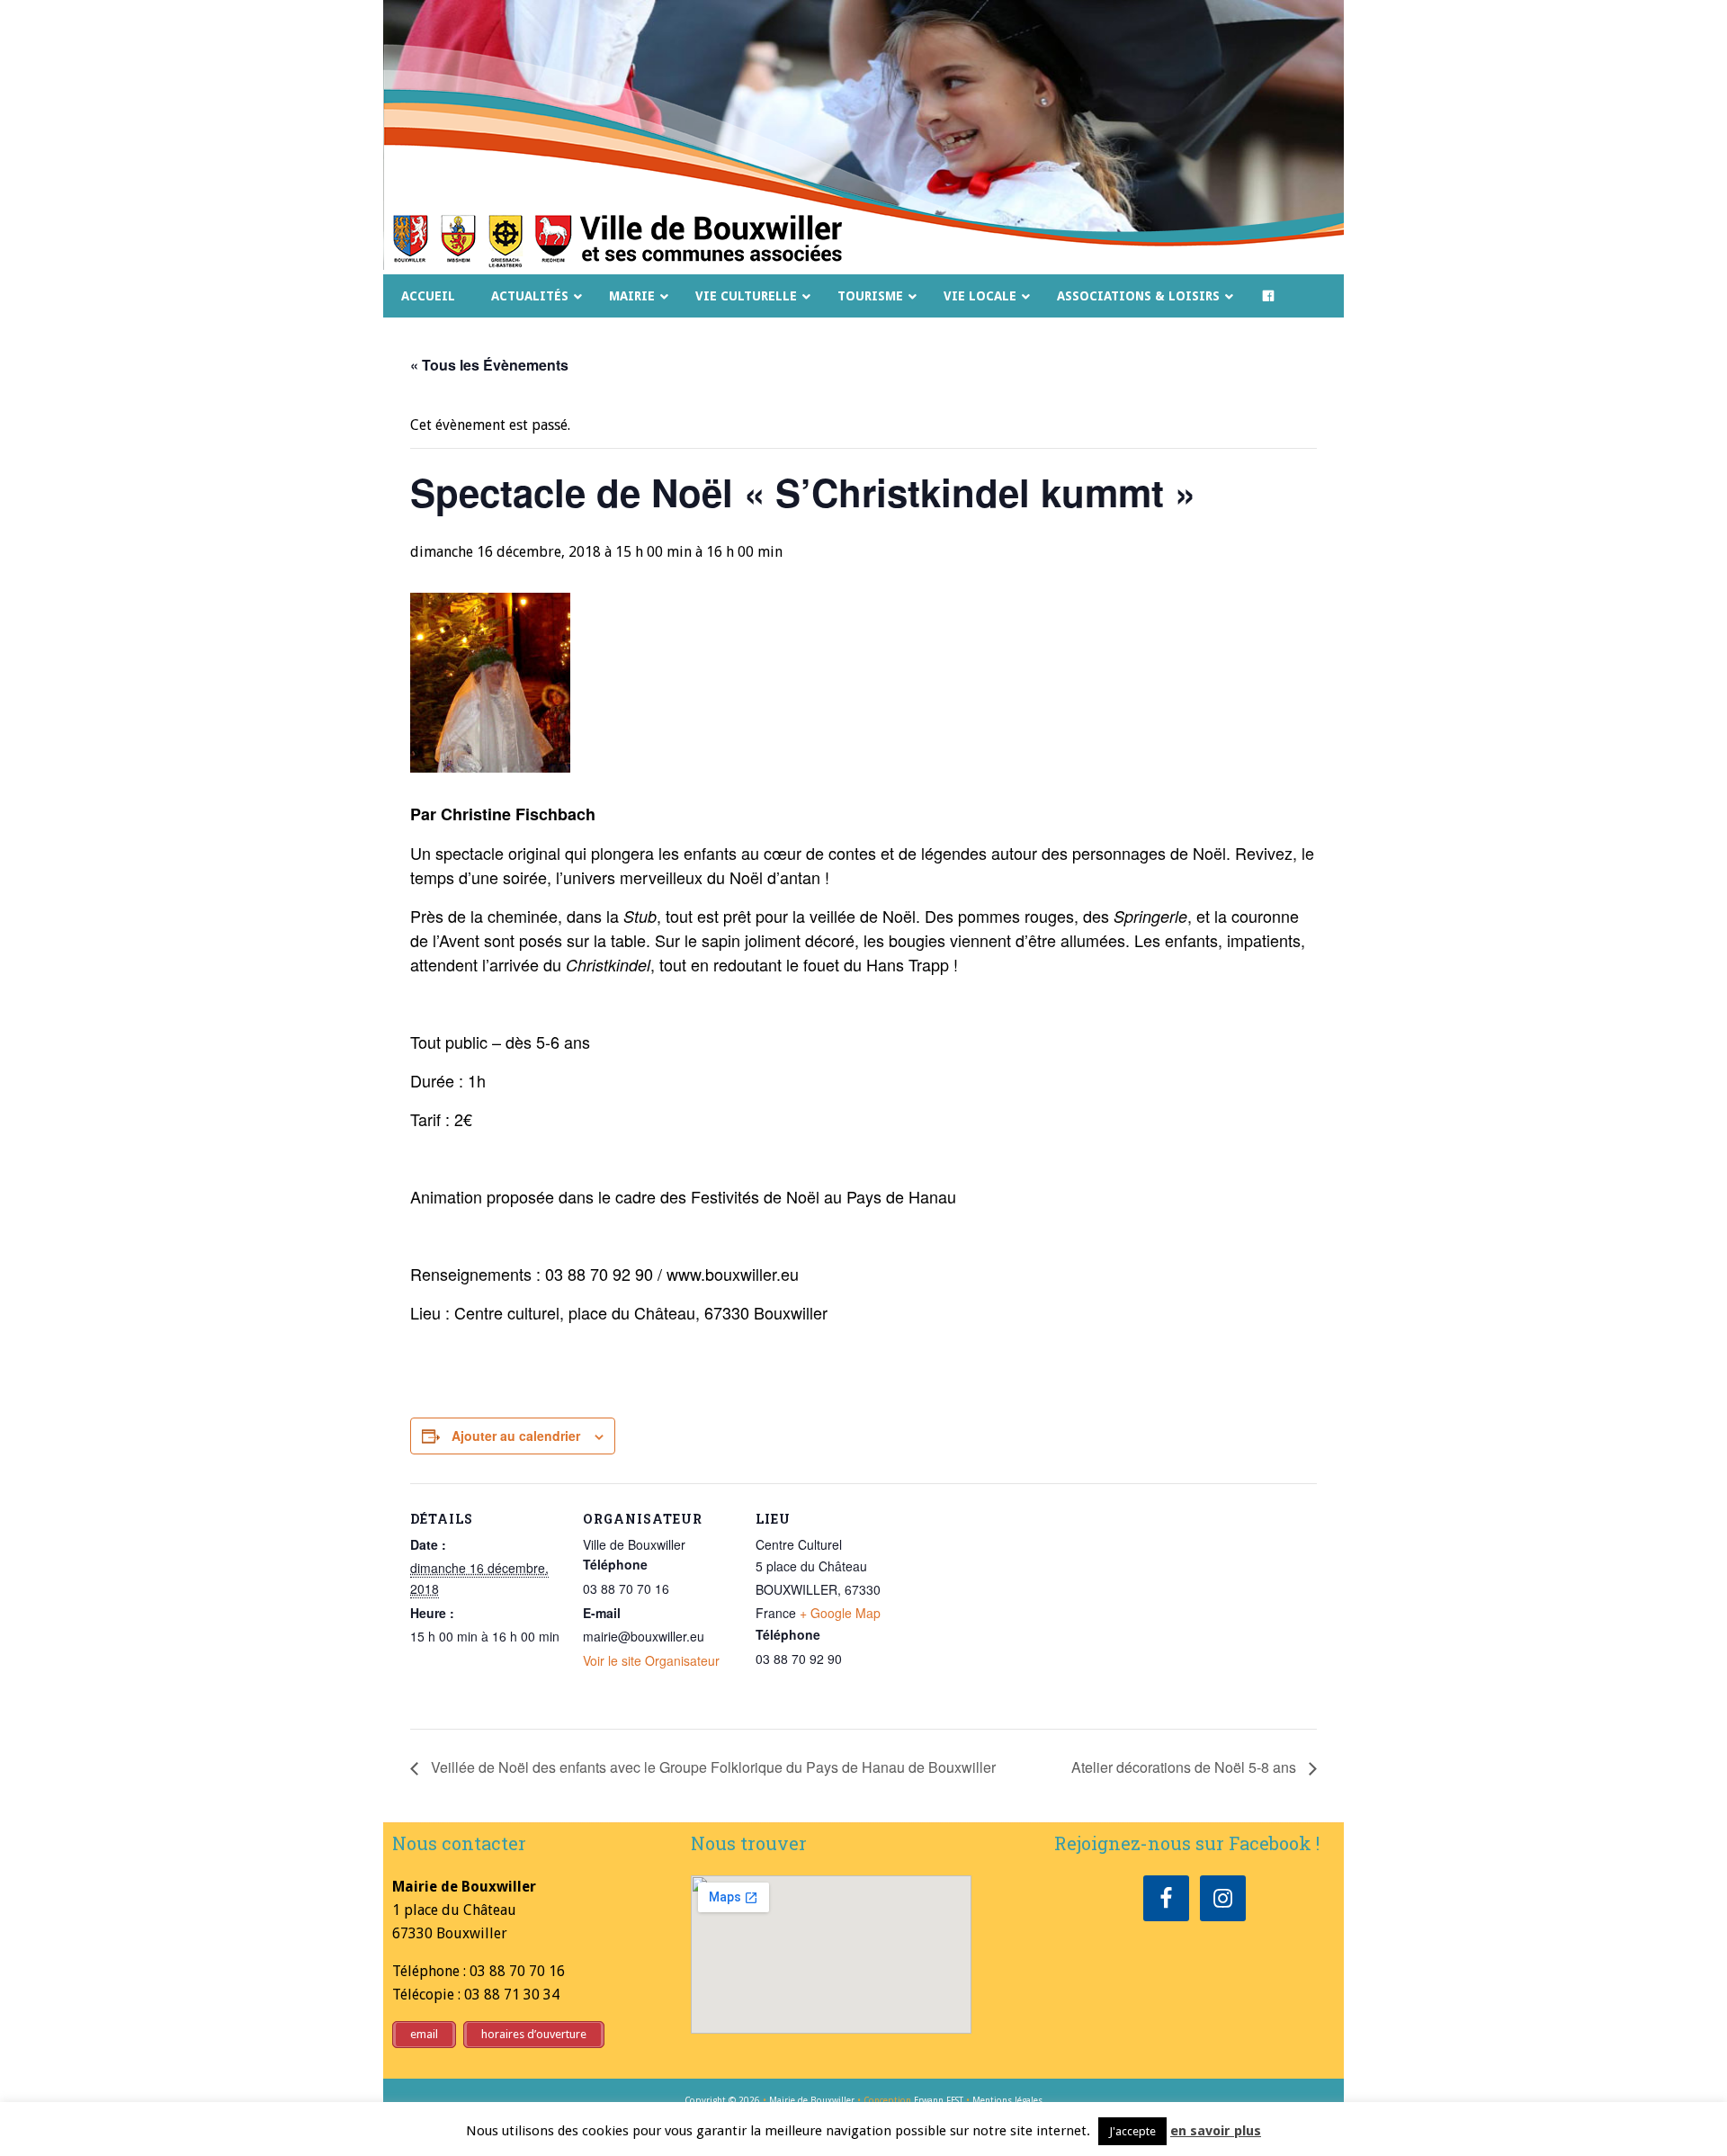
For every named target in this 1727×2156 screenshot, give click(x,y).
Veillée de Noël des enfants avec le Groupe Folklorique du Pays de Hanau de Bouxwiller (711, 1767)
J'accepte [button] (1132, 2131)
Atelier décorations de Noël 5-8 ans (1186, 1767)
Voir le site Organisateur (651, 1660)
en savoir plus (1216, 2131)
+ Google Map (840, 1613)
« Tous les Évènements (489, 365)
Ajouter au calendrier (516, 1436)
